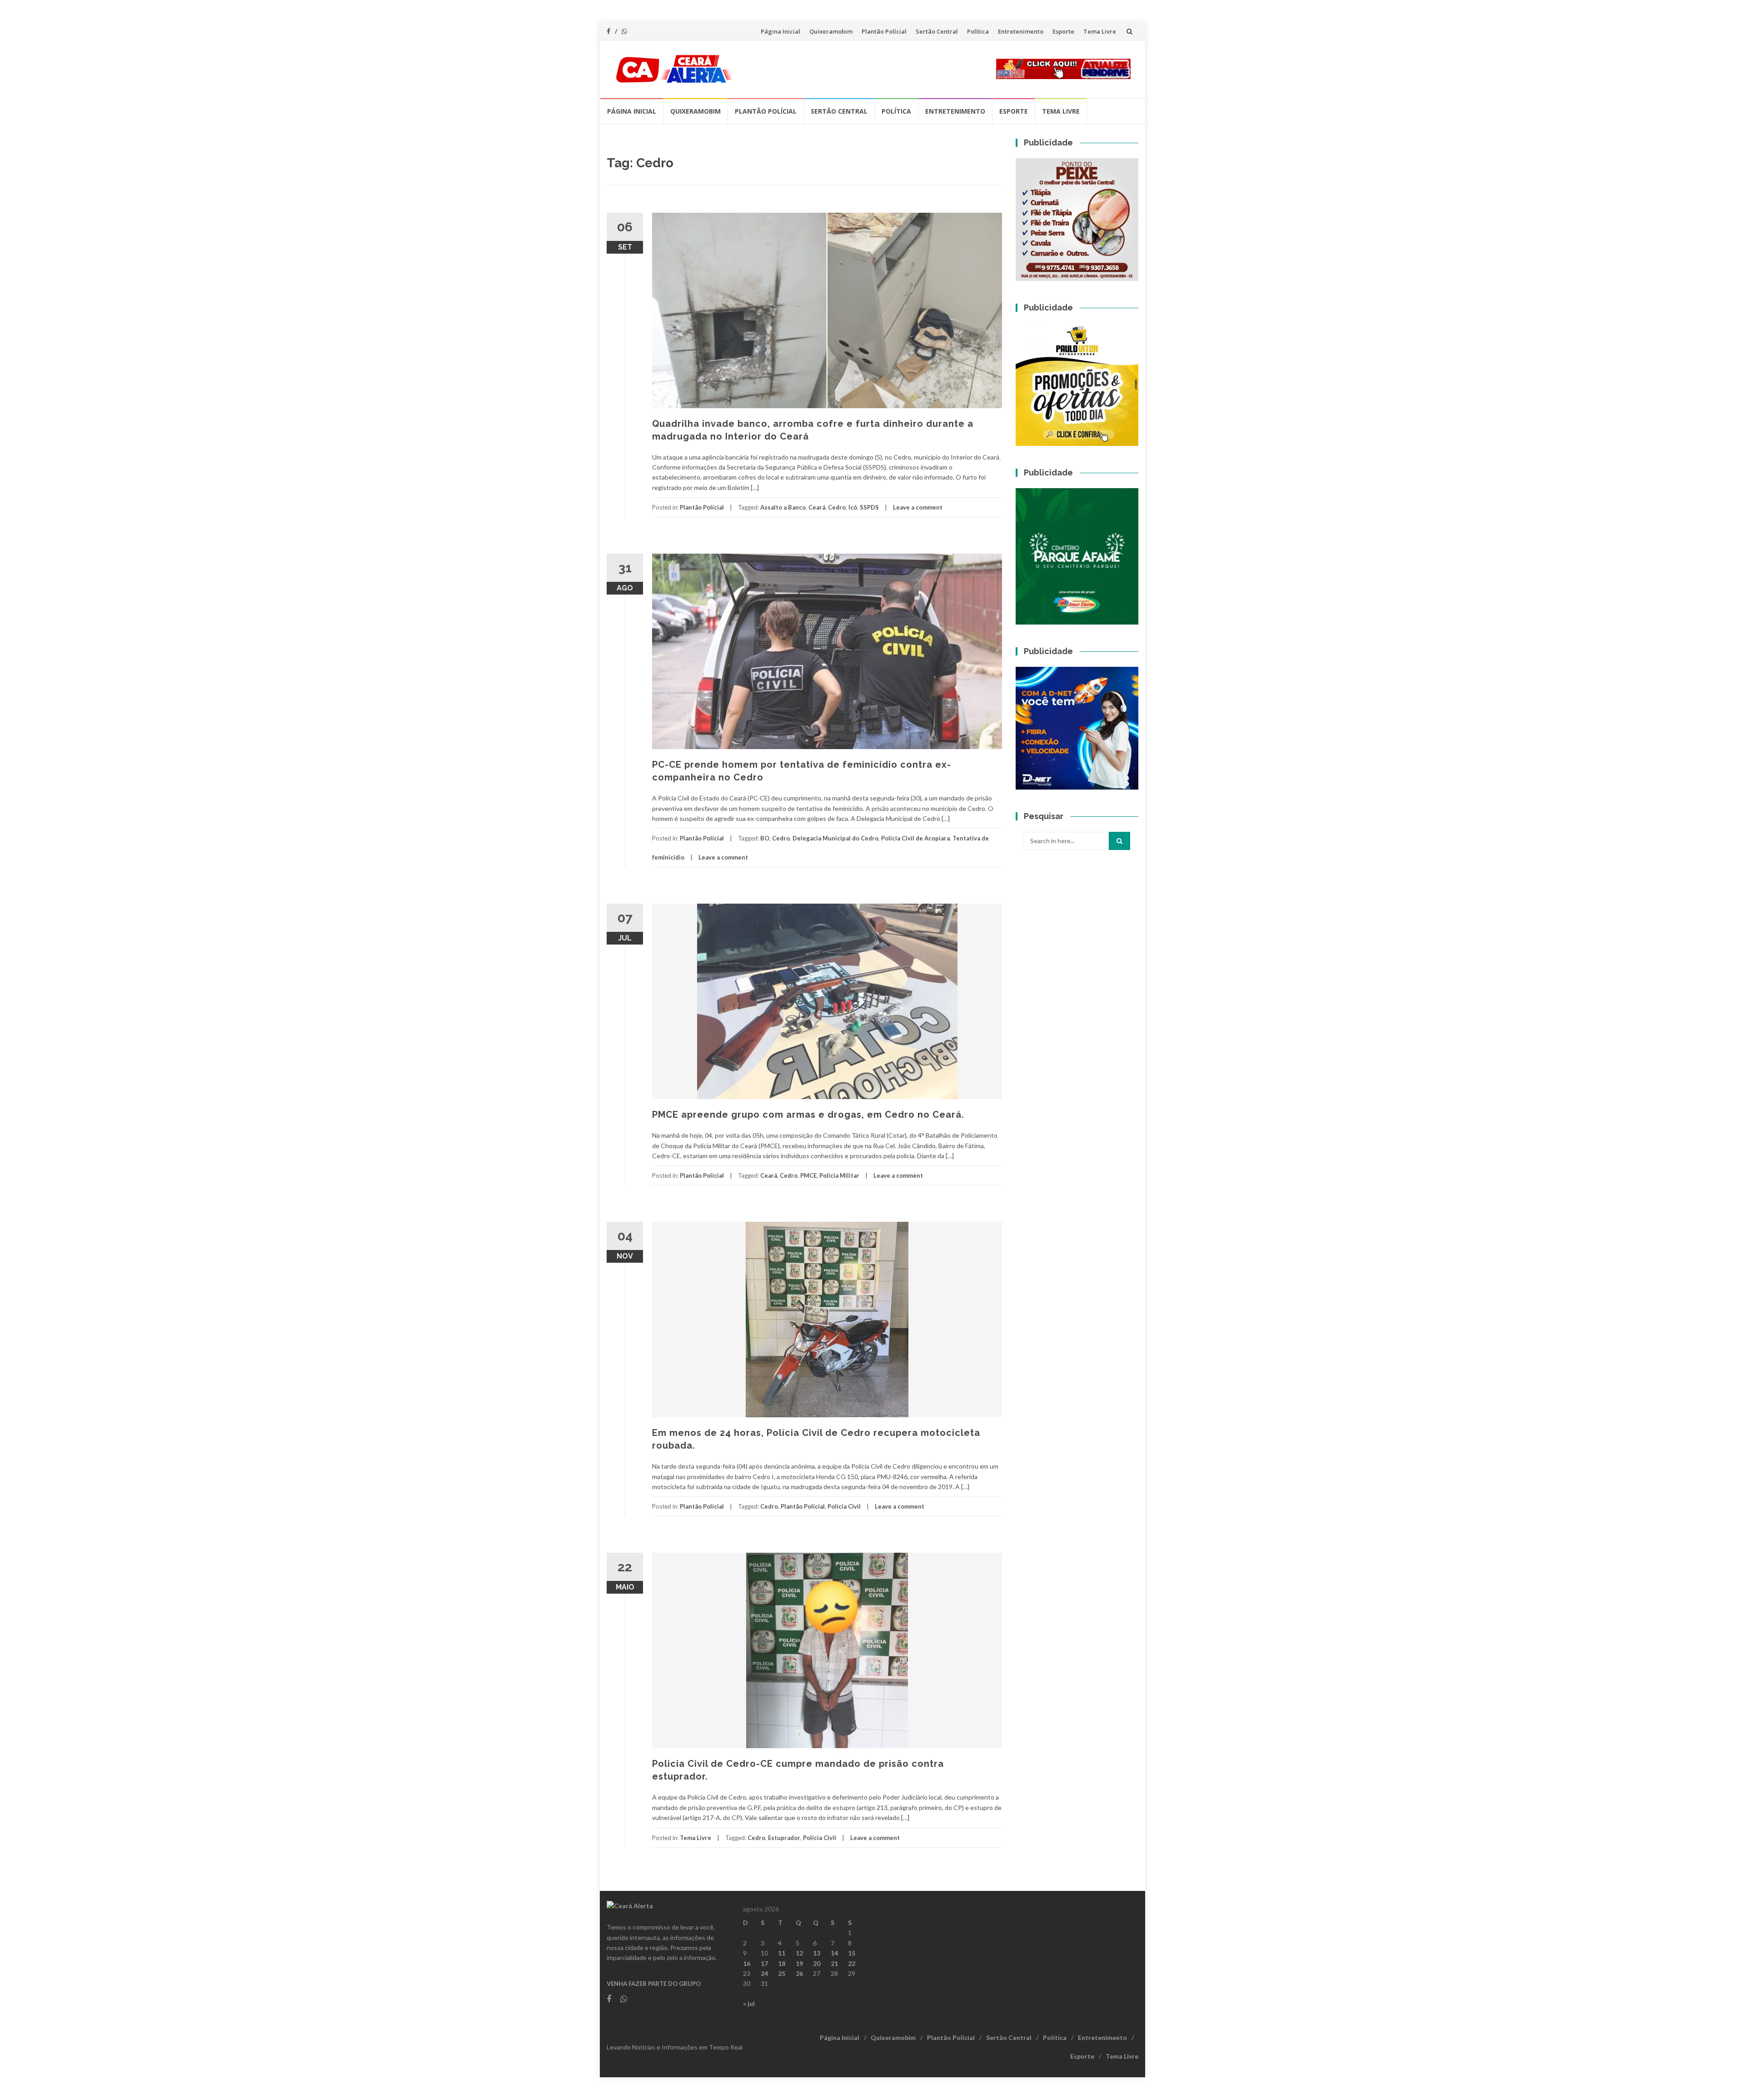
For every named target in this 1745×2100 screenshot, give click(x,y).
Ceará (817, 507)
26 (799, 1973)
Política (978, 31)
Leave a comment (918, 507)
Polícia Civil (844, 1506)
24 (764, 1973)
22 (852, 1963)
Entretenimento (1021, 31)
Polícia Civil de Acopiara (915, 838)
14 (834, 1953)
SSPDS (869, 507)
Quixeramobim (831, 31)
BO (765, 838)
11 (782, 1953)
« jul (749, 2003)
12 (799, 1953)
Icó (853, 507)
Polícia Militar (839, 1175)
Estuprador (784, 1838)
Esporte (1063, 31)
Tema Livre (1100, 31)
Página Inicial (780, 31)
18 (782, 1963)
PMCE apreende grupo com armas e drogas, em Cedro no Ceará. (808, 1115)
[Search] (1119, 841)
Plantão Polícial (884, 31)
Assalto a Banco (783, 507)
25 (782, 1973)
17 (764, 1963)
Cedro (837, 507)
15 (852, 1953)
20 (817, 1963)
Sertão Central (937, 31)
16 (747, 1963)
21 (834, 1963)
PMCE (808, 1175)
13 (817, 1953)
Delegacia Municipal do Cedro (835, 838)
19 (799, 1963)
